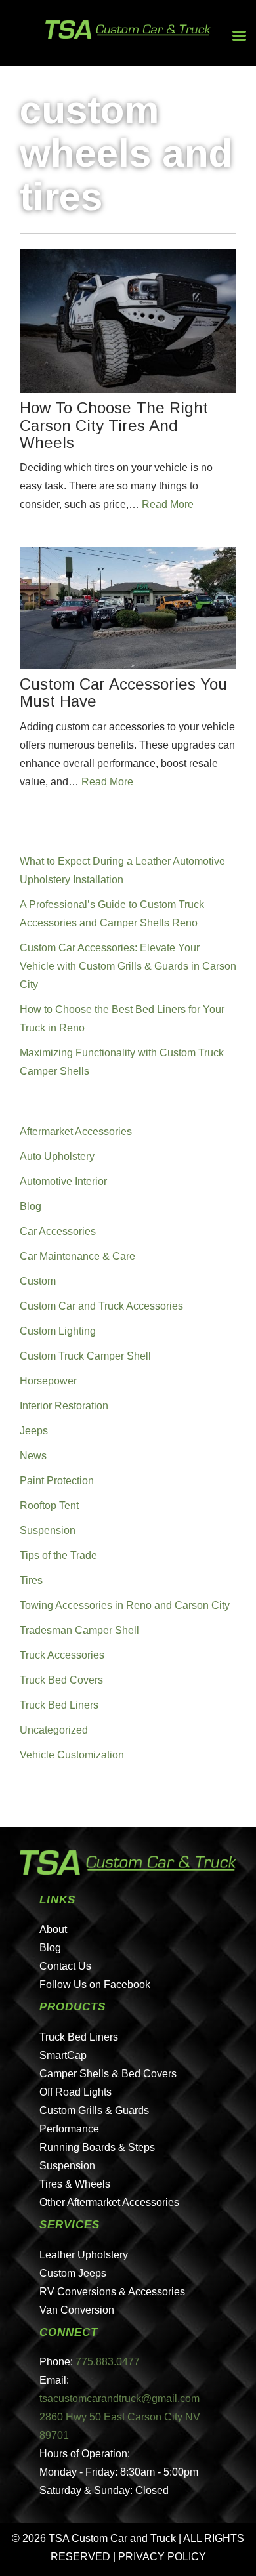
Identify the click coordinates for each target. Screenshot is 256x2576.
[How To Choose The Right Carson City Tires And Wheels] (128, 321)
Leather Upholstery (84, 2255)
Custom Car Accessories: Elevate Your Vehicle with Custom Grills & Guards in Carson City (128, 966)
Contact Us (65, 1966)
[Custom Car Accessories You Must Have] (128, 608)
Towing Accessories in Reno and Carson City (125, 1605)
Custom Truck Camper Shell (85, 1356)
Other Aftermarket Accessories (109, 2202)
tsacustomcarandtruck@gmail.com (119, 2399)
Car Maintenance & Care (77, 1256)
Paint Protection (57, 1481)
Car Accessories (58, 1231)
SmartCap (63, 2055)
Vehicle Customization (72, 1755)
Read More (168, 504)
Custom (38, 1281)
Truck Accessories (62, 1655)
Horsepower (48, 1381)
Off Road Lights (75, 2092)
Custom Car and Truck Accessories (101, 1306)
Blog (31, 1206)
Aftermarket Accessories (76, 1132)
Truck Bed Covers (61, 1680)
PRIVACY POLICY (162, 2557)
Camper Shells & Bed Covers (108, 2074)
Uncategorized (54, 1730)
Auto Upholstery (57, 1156)
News (33, 1456)
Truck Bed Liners (59, 1705)
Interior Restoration (64, 1406)
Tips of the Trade (58, 1555)
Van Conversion (77, 2310)
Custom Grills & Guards (94, 2110)
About (53, 1929)
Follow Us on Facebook (95, 1984)
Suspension (48, 1530)
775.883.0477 (108, 2362)
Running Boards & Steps (97, 2147)
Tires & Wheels (75, 2184)
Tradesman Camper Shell (79, 1630)
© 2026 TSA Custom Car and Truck (94, 2538)
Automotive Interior (63, 1181)
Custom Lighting (58, 1331)
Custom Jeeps (73, 2273)
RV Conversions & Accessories (112, 2292)
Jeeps (34, 1431)
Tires (31, 1580)
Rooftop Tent (49, 1506)
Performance (69, 2129)
